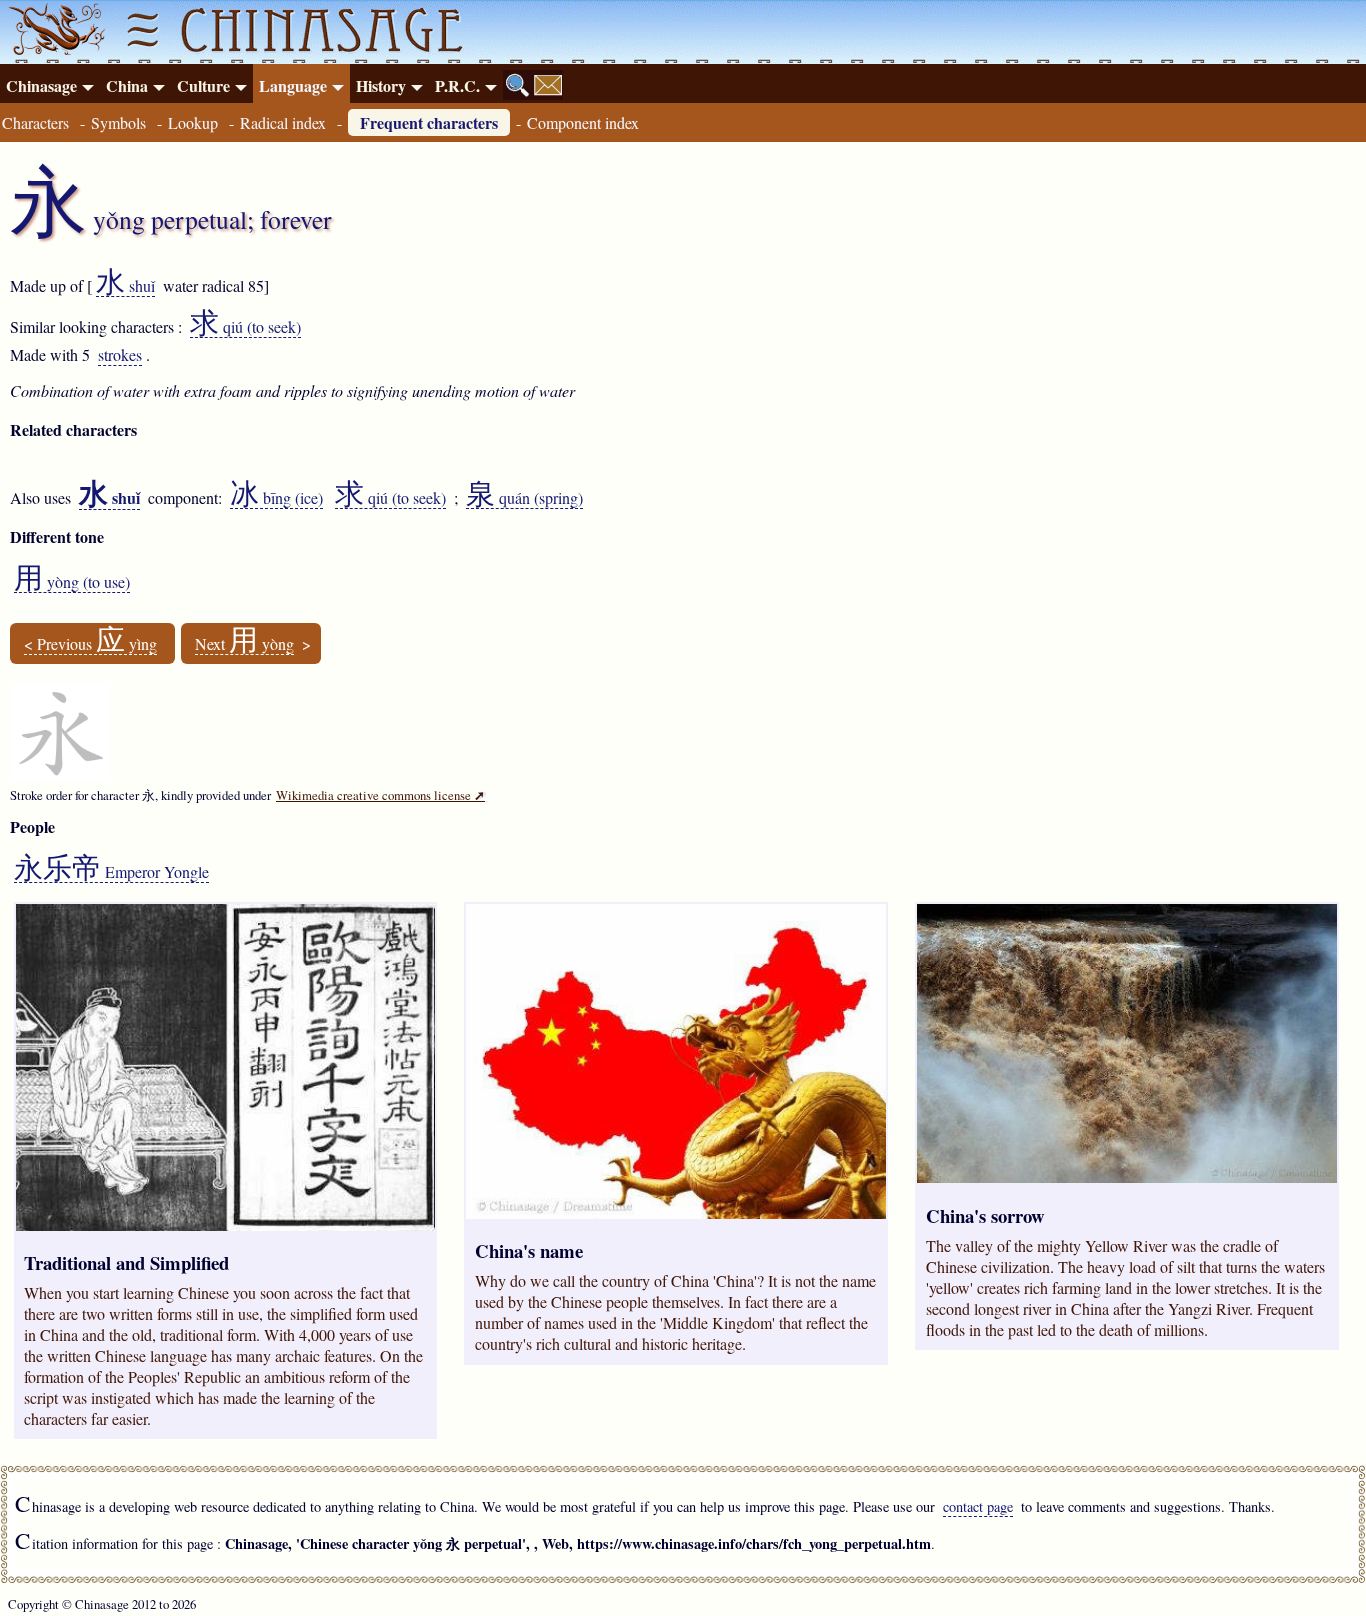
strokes (120, 354)
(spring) (524, 498)
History (381, 85)
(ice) (276, 498)
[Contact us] (548, 85)
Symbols (118, 122)
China (127, 85)
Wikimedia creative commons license (380, 795)
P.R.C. (457, 85)
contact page (978, 1506)
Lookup (193, 122)
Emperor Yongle (111, 872)
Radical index (283, 122)
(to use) (72, 582)
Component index (583, 122)
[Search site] (518, 85)
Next (244, 644)
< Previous (90, 644)
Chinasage (41, 85)
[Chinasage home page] (54, 32)
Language (293, 85)
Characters (35, 122)
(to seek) (245, 327)
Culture (203, 85)
